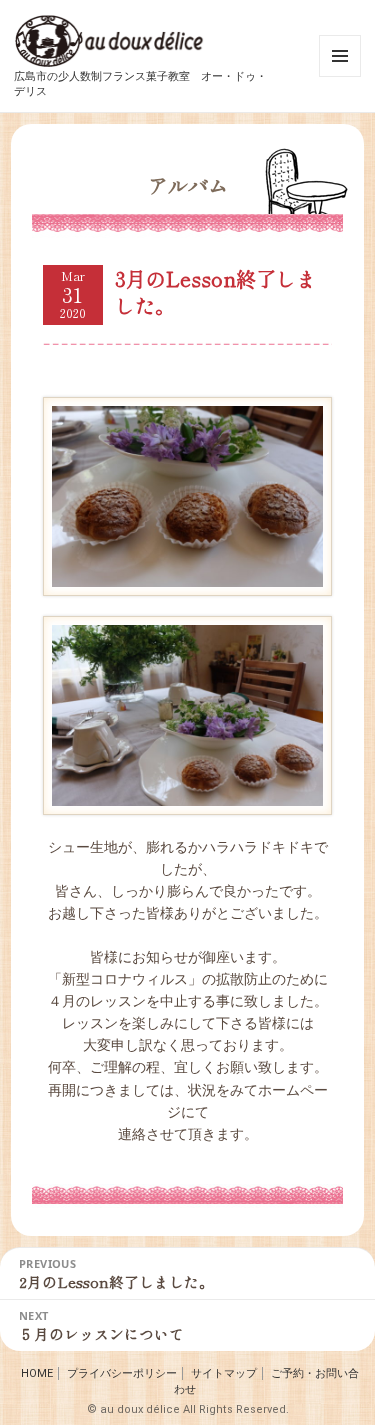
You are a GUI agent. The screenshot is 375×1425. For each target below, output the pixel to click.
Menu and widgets (340, 76)
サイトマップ (224, 1373)
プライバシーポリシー (122, 1373)
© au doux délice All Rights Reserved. (188, 1409)
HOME (37, 1373)
